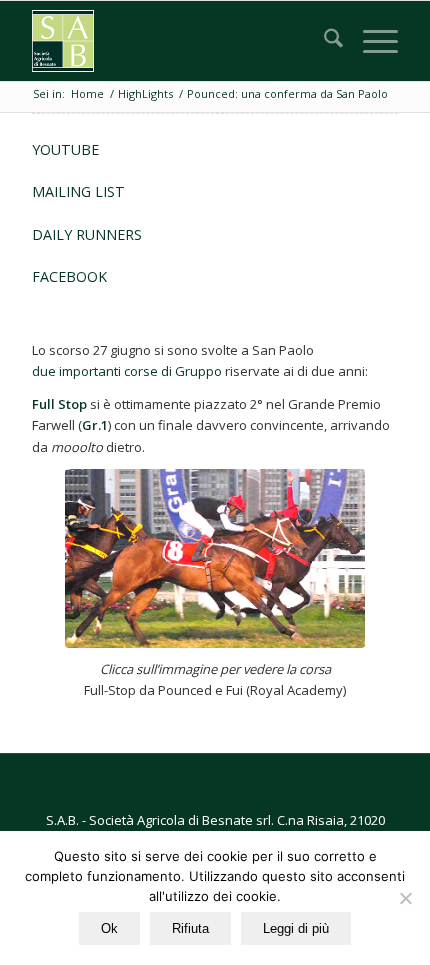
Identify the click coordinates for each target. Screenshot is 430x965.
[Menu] (370, 41)
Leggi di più (296, 928)
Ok (109, 928)
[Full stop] (215, 558)
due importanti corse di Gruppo (127, 371)
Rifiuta (190, 928)
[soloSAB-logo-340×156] (178, 41)
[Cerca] (323, 41)
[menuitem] (323, 41)
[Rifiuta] (405, 898)
